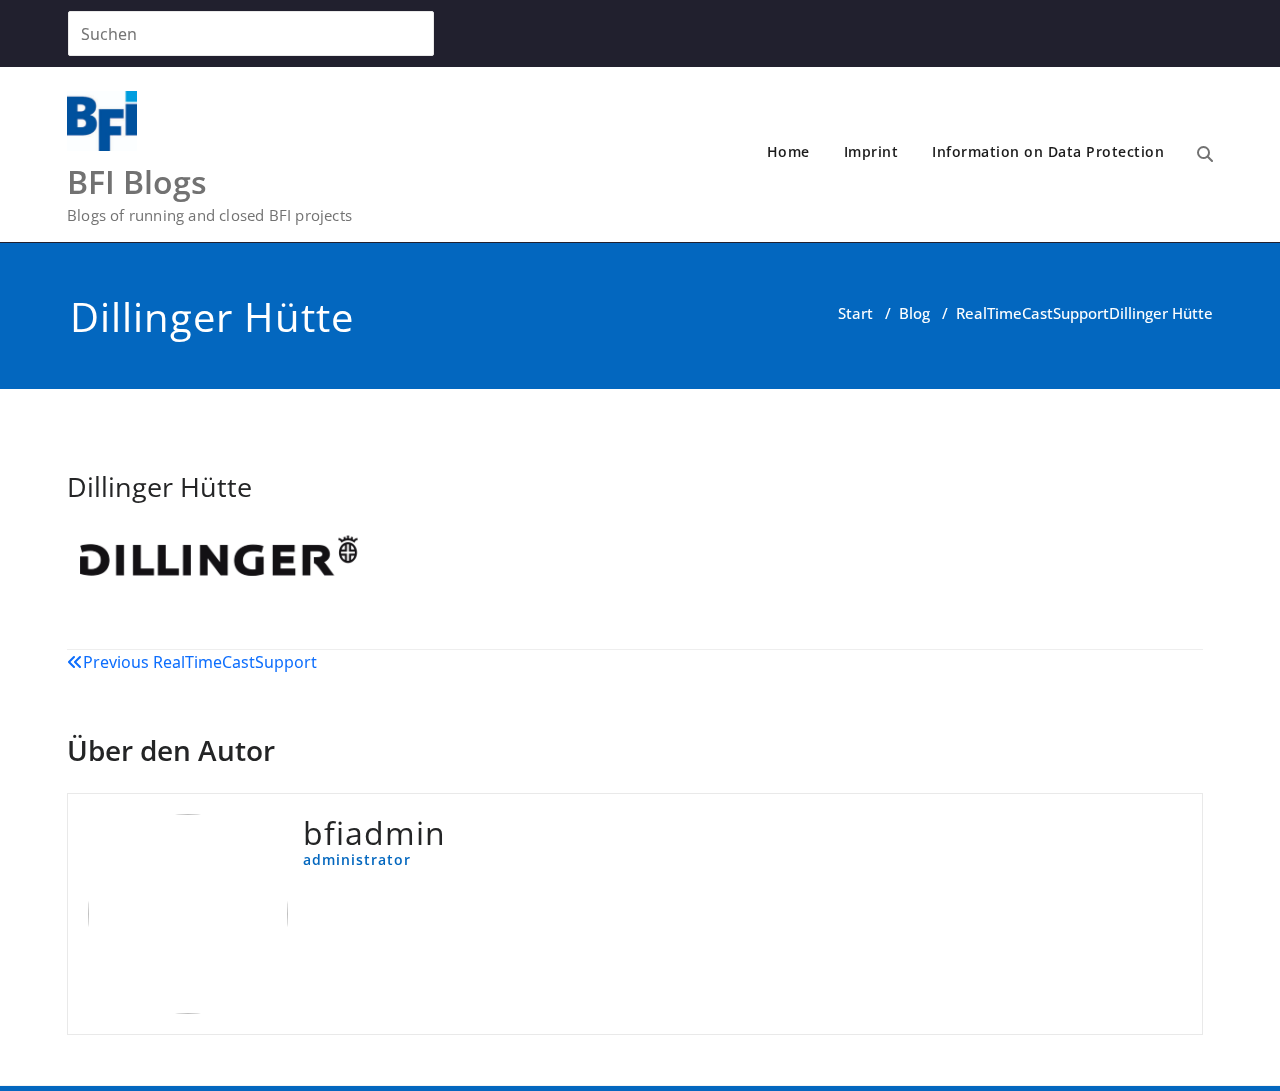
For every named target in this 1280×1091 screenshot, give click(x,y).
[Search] (1205, 154)
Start (855, 313)
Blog (914, 313)
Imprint (871, 151)
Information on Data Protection (1048, 151)
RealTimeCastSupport (1032, 313)
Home (788, 151)
